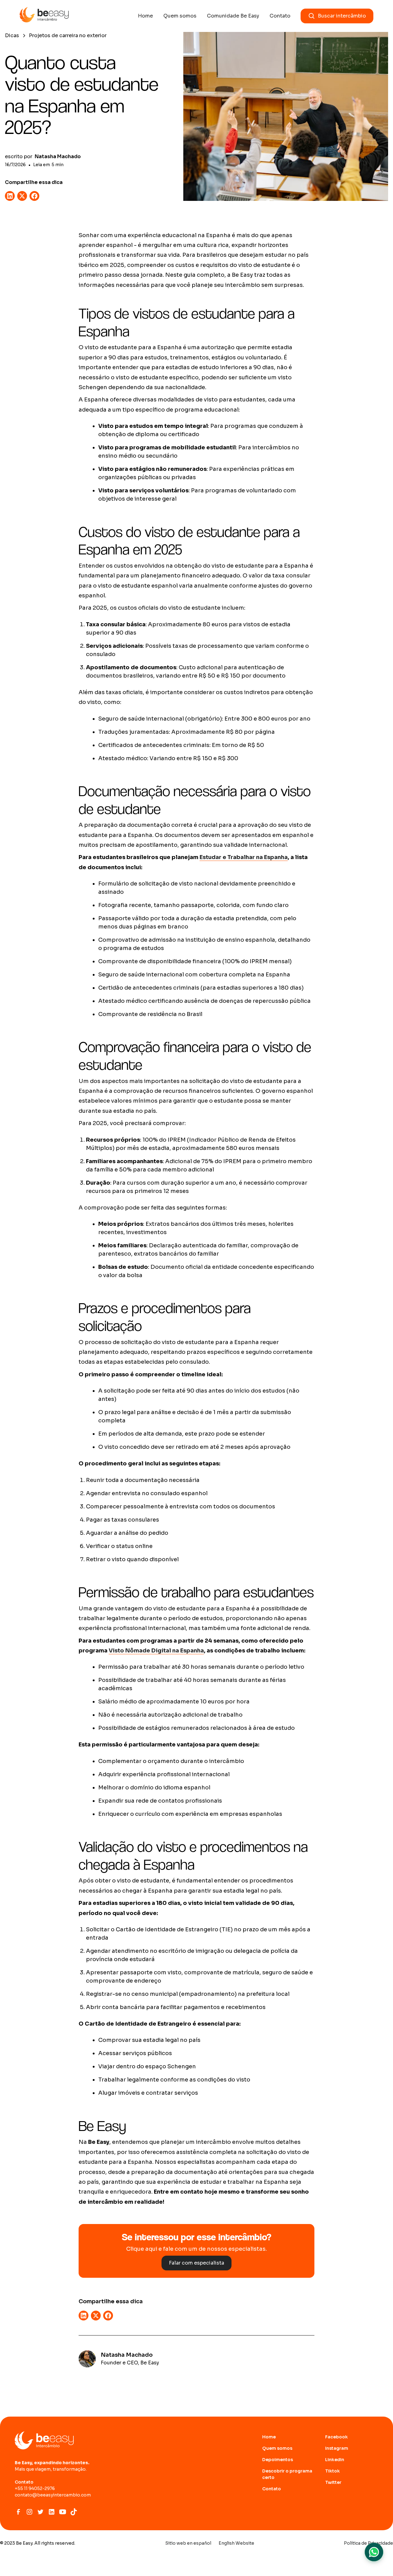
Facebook (337, 2437)
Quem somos (180, 16)
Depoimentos (278, 2460)
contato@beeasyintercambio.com (53, 2495)
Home (145, 16)
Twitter (333, 2482)
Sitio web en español (188, 2543)
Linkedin (335, 2460)
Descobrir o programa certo (287, 2474)
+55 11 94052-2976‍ (35, 2488)
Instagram (337, 2448)
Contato (280, 16)
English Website (236, 2543)
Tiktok (333, 2471)
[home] (44, 16)
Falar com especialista (196, 2263)
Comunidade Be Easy (233, 16)
